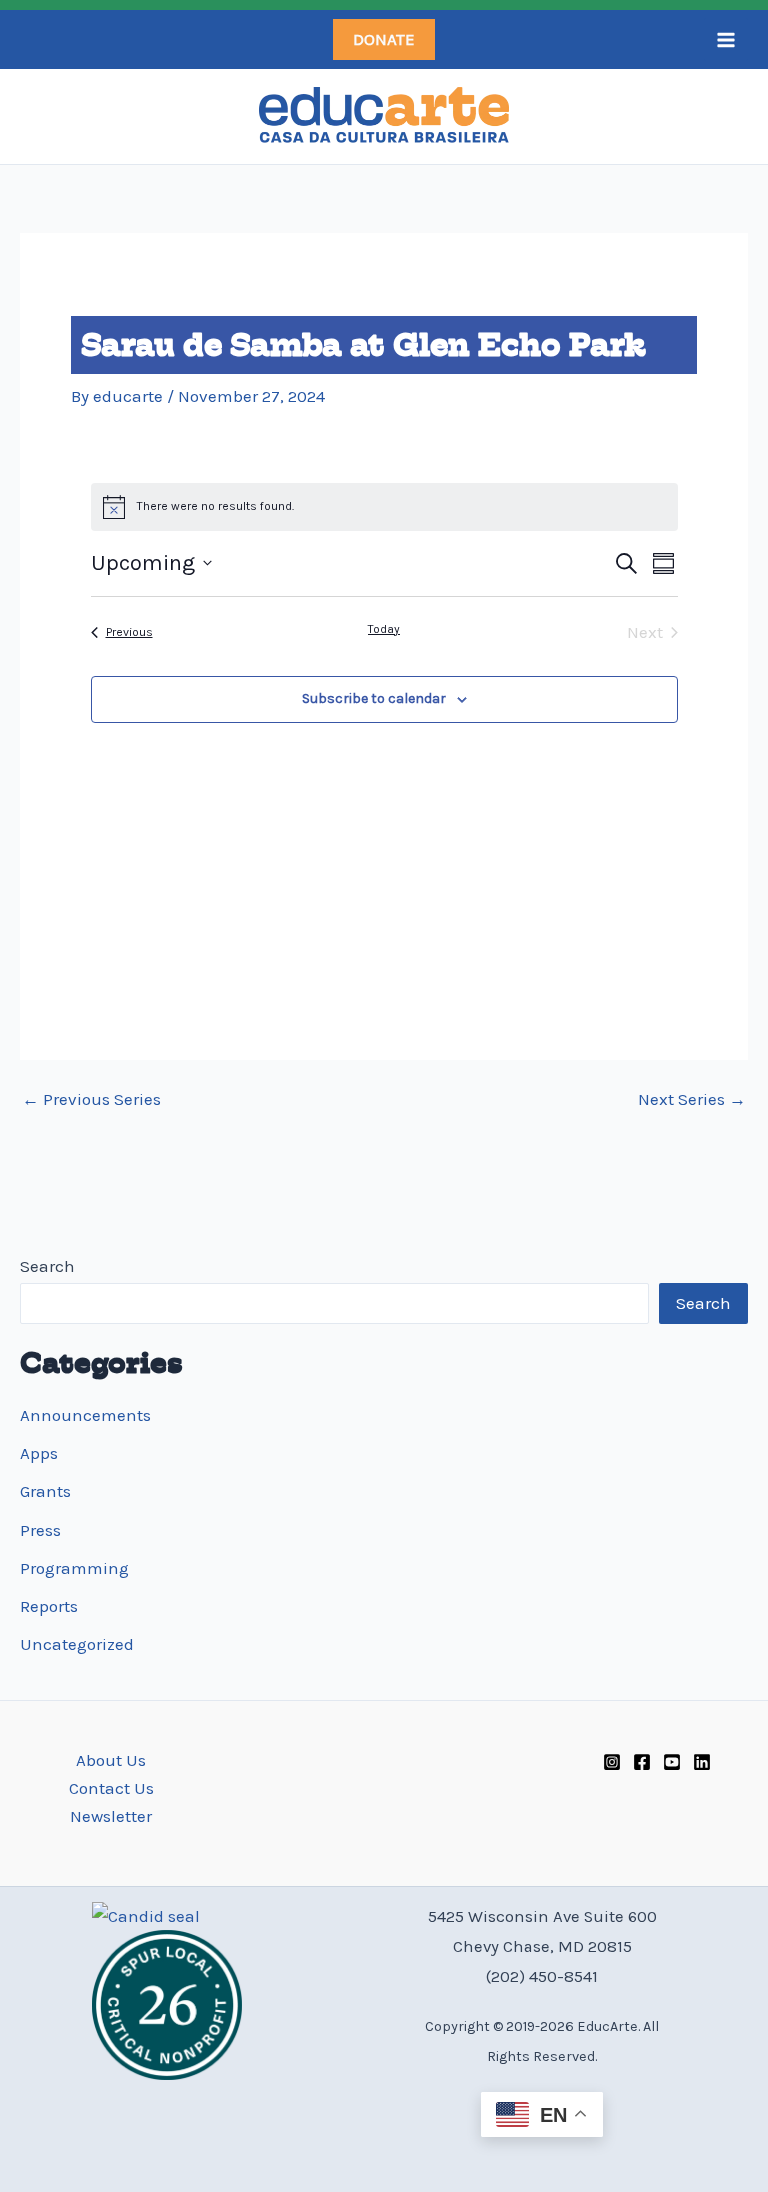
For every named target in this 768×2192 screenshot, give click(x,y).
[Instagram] (612, 1762)
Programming (74, 1568)
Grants (45, 1491)
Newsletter (111, 1816)
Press (40, 1530)
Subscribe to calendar (374, 698)
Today (384, 629)
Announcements (85, 1415)
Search (47, 1266)
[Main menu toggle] (726, 40)
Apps (39, 1453)
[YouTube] (672, 1762)
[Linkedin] (702, 1762)
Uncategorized (77, 1644)
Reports (49, 1606)
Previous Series (91, 1099)
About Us (111, 1760)
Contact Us (111, 1788)
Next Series (692, 1099)
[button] (384, 39)
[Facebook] (642, 1762)
